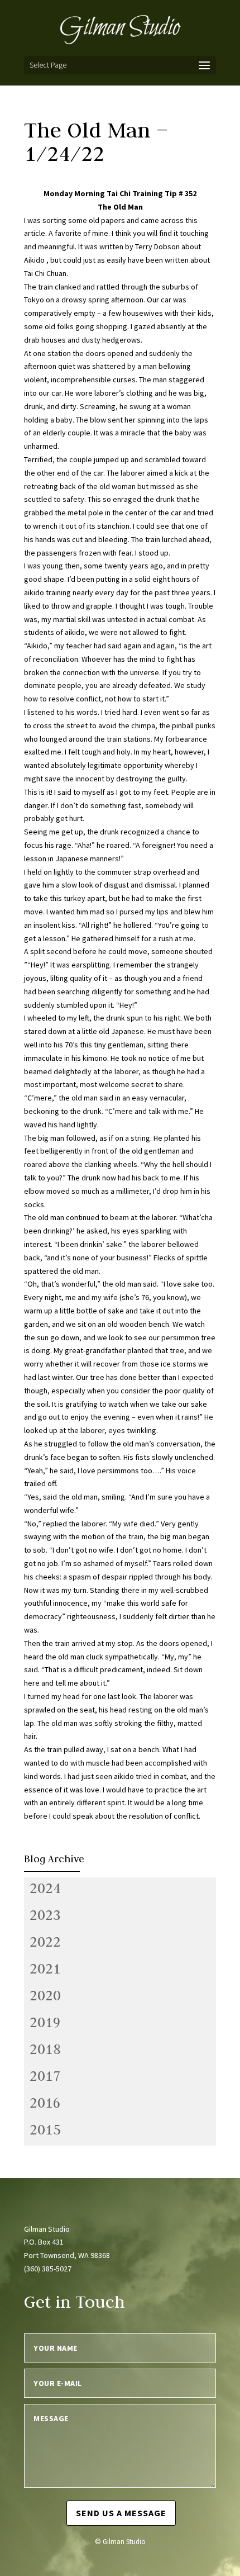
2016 (45, 2103)
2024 (45, 1888)
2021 (45, 1968)
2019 (45, 2022)
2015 (45, 2129)
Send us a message (121, 2513)
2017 (45, 2076)
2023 (45, 1915)
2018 (45, 2049)
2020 (45, 1995)
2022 (45, 1942)
